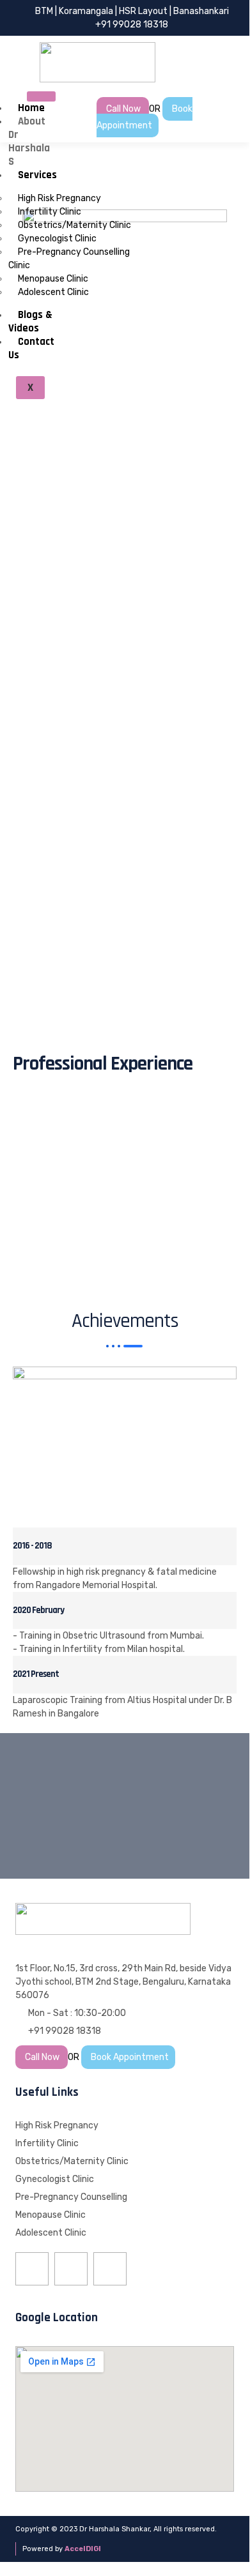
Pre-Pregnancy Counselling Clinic (69, 259)
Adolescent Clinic (53, 292)
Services (37, 175)
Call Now (124, 109)
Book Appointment (145, 117)
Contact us (31, 348)
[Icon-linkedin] (110, 2269)
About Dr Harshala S (29, 141)
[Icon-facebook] (32, 2269)
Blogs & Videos (30, 322)
